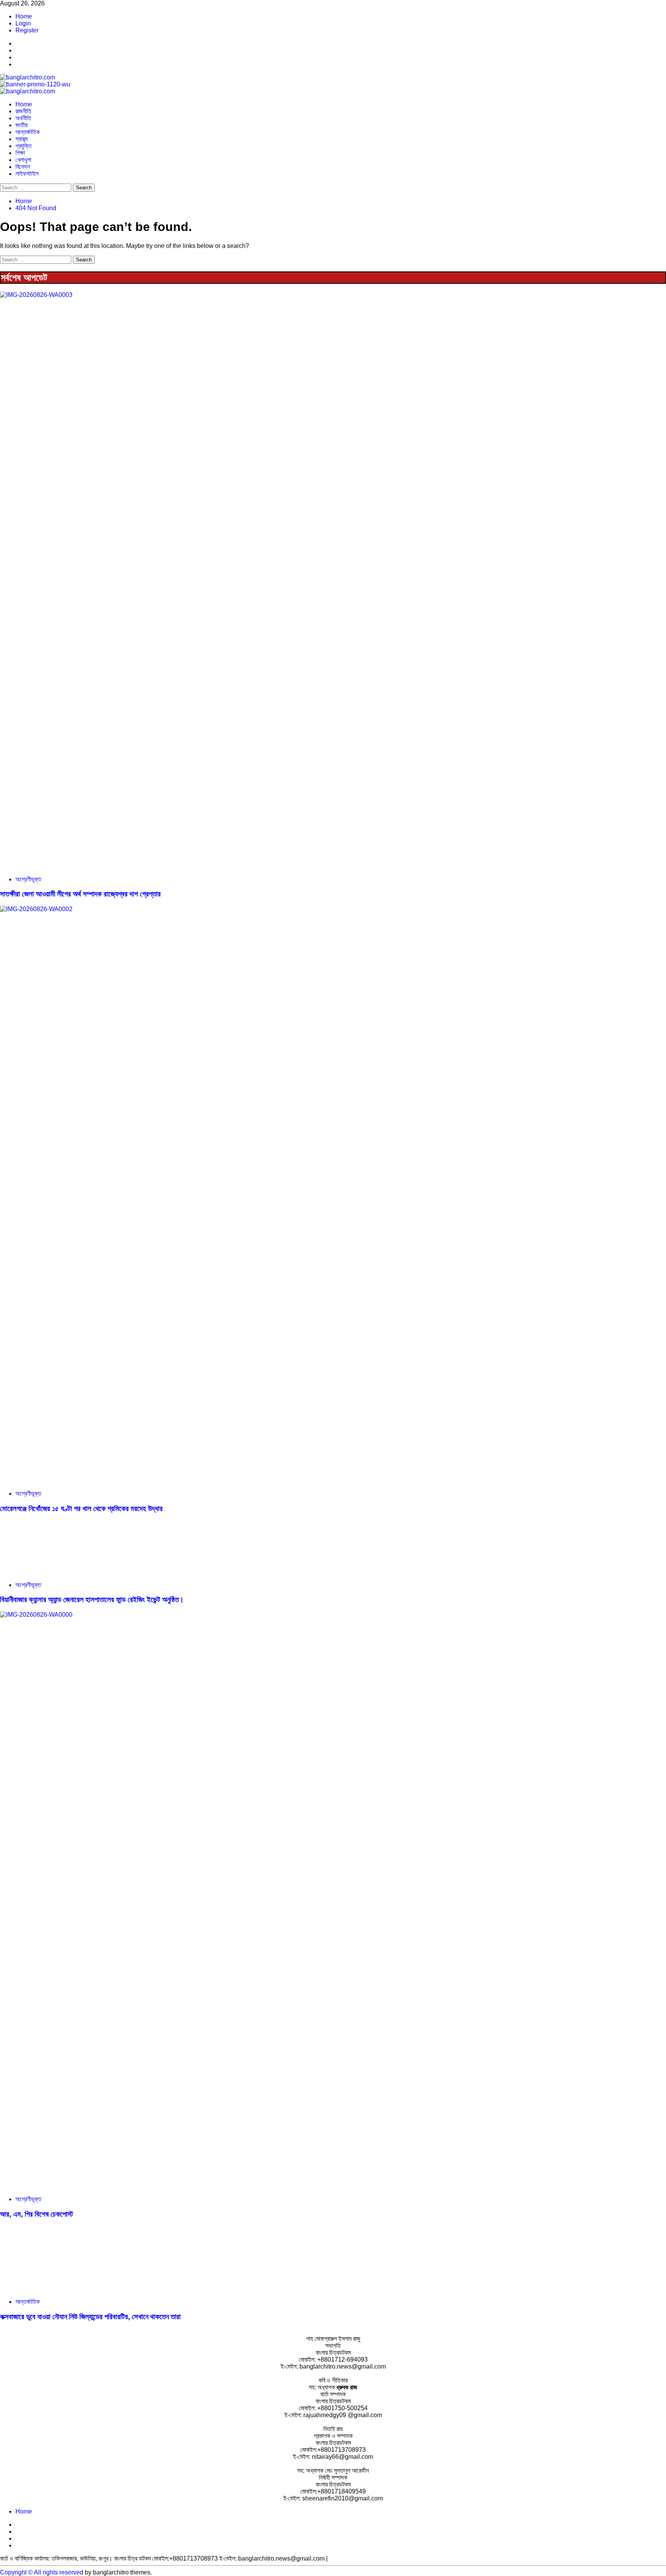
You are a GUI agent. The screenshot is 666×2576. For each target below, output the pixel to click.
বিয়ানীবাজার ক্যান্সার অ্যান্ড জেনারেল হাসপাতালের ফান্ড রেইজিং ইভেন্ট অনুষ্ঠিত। (92, 1600)
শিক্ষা (20, 153)
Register (27, 30)
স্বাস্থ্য (22, 139)
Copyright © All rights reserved (42, 2572)
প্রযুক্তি (24, 146)
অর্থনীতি (23, 118)
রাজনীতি (23, 111)
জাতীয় (22, 125)
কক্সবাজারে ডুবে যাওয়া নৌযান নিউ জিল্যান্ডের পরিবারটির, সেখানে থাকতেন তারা (90, 2317)
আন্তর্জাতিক (28, 132)
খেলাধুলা (23, 160)
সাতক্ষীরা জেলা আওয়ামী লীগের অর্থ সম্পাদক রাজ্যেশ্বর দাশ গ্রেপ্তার (80, 894)
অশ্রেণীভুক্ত (28, 879)
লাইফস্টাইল (27, 174)
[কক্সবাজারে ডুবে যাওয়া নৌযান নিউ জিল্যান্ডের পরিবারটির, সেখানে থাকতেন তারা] (58, 2289)
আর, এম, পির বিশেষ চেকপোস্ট (36, 2214)
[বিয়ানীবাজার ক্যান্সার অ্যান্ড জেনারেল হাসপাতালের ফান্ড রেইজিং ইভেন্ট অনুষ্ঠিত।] (58, 1572)
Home (24, 16)
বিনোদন (23, 167)
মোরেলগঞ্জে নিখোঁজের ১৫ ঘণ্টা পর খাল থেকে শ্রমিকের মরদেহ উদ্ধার (81, 1509)
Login (23, 23)
